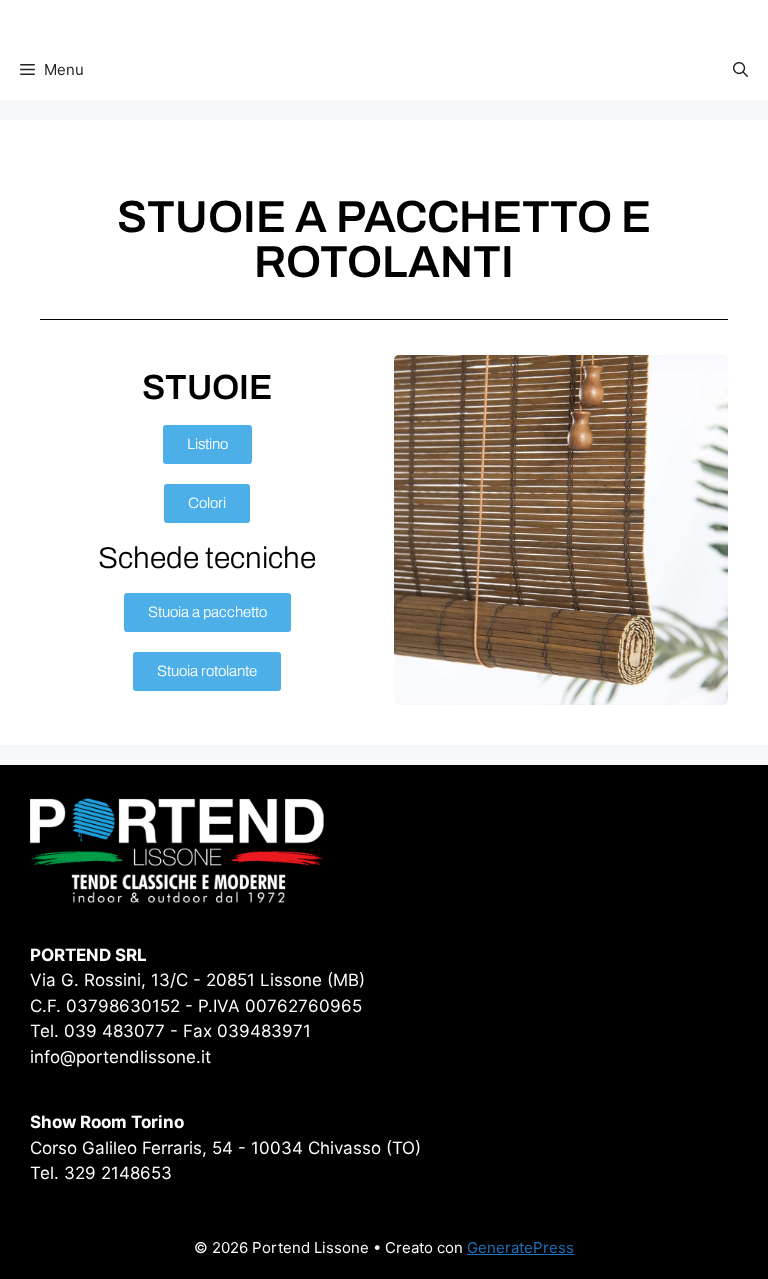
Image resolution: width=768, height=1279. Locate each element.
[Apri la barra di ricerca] (740, 70)
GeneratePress (520, 1247)
